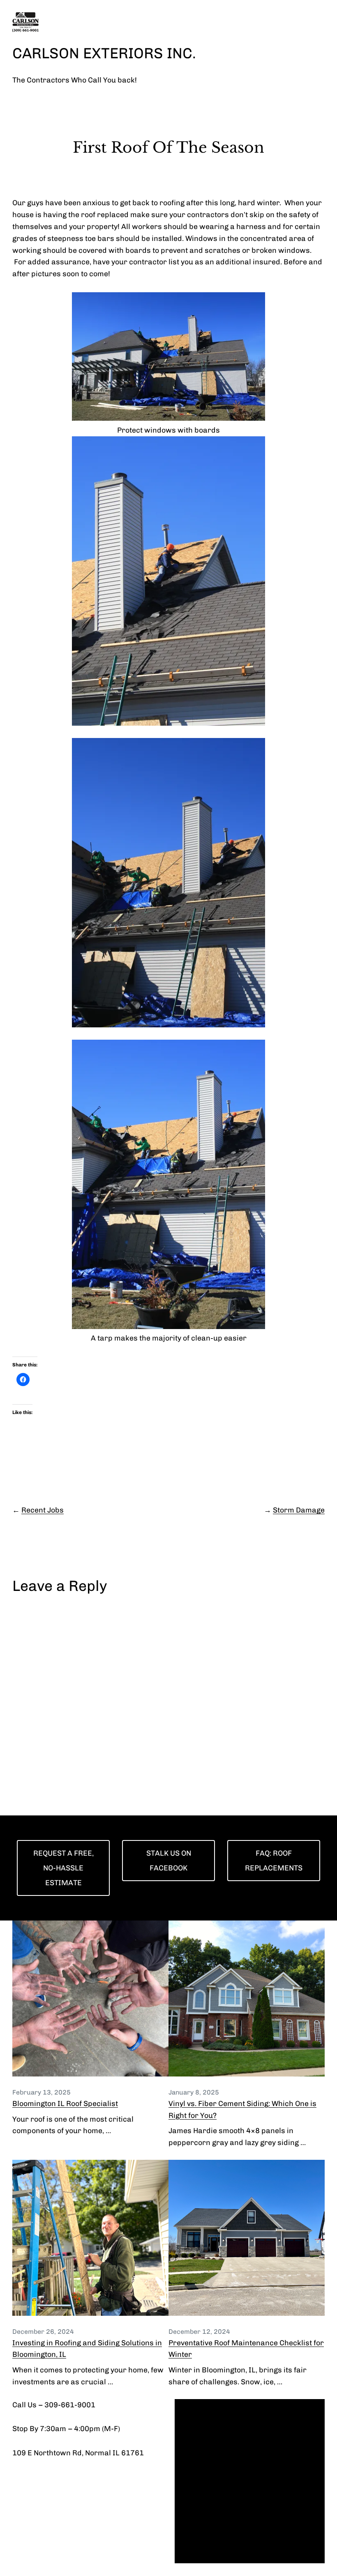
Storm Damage (299, 1510)
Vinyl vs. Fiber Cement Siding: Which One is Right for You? (242, 2110)
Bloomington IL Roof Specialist (65, 2104)
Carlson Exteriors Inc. (104, 53)
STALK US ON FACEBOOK (169, 1861)
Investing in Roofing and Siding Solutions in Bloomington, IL (87, 2349)
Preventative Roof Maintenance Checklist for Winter (246, 2349)
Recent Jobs (43, 1510)
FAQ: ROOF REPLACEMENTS (274, 1861)
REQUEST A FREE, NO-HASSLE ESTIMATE (63, 1868)
